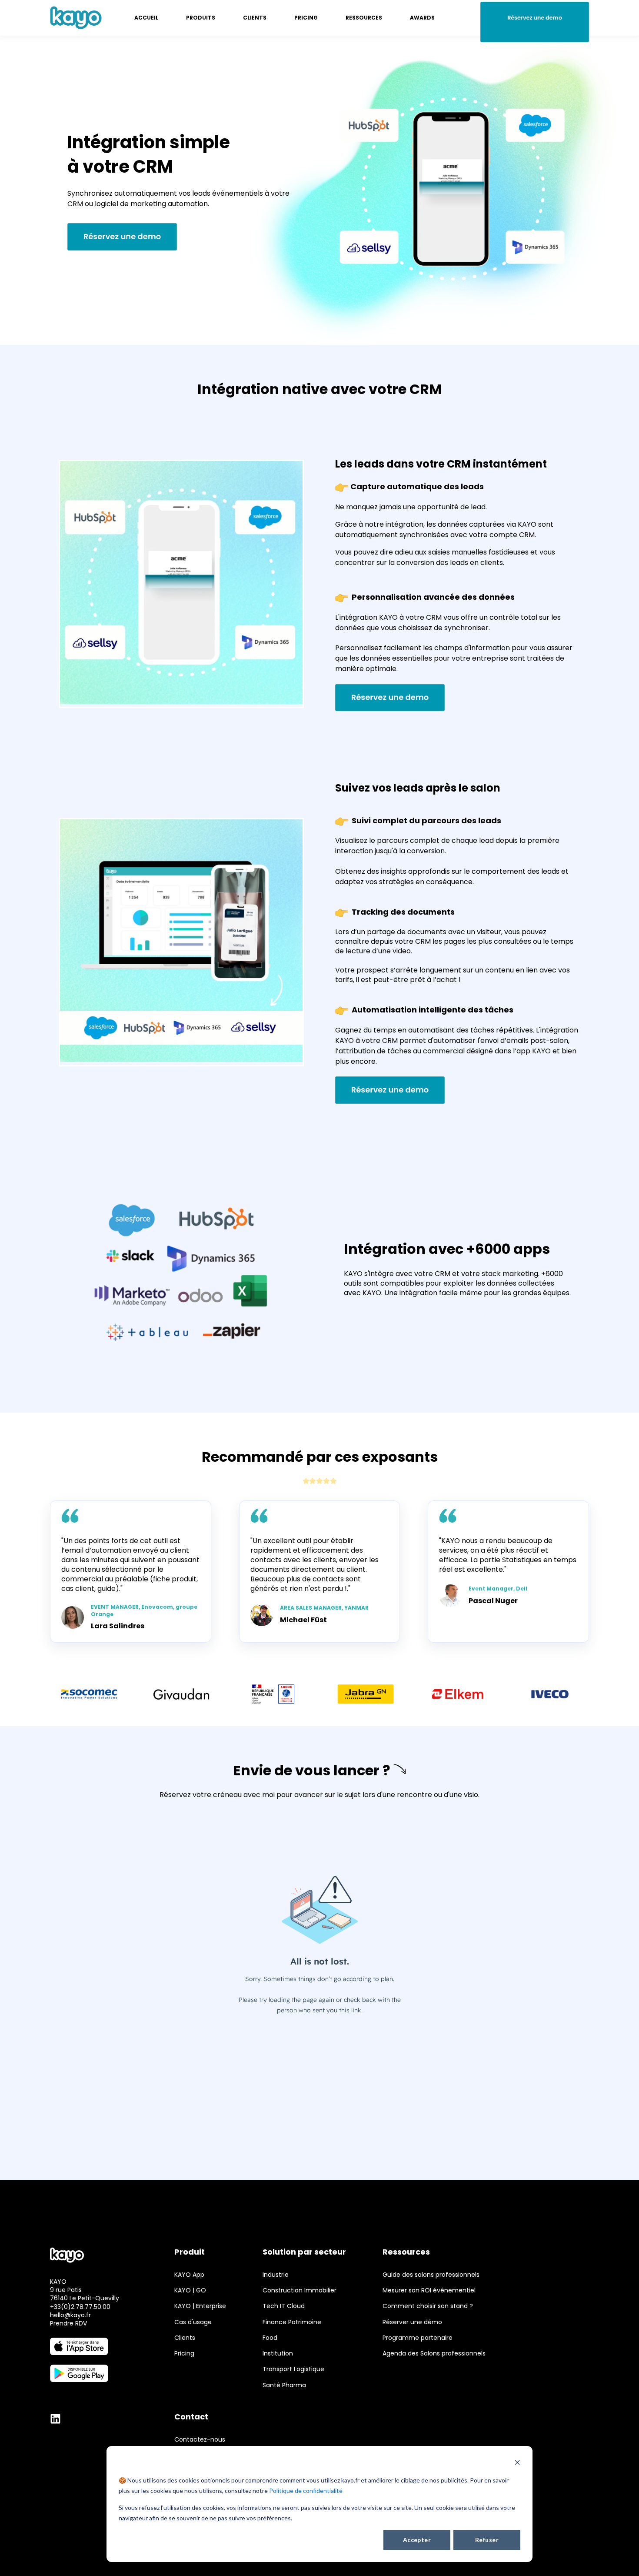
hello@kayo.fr (70, 2315)
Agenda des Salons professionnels (434, 2354)
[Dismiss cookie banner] (517, 2464)
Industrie (276, 2275)
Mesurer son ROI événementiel (429, 2290)
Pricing (184, 2354)
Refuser (487, 2540)
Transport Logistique (293, 2369)
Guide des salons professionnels (431, 2275)
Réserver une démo (412, 2322)
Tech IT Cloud (284, 2306)
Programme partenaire (418, 2338)
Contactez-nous (200, 2440)
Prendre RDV (68, 2323)
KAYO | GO (190, 2290)
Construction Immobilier (300, 2290)
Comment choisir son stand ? (428, 2306)
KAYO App (189, 2275)
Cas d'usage (193, 2322)
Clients (185, 2338)
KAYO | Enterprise (200, 2306)
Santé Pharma (284, 2385)
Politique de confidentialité (306, 2491)
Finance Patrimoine (292, 2322)
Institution (278, 2354)
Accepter (417, 2540)
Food (270, 2338)
